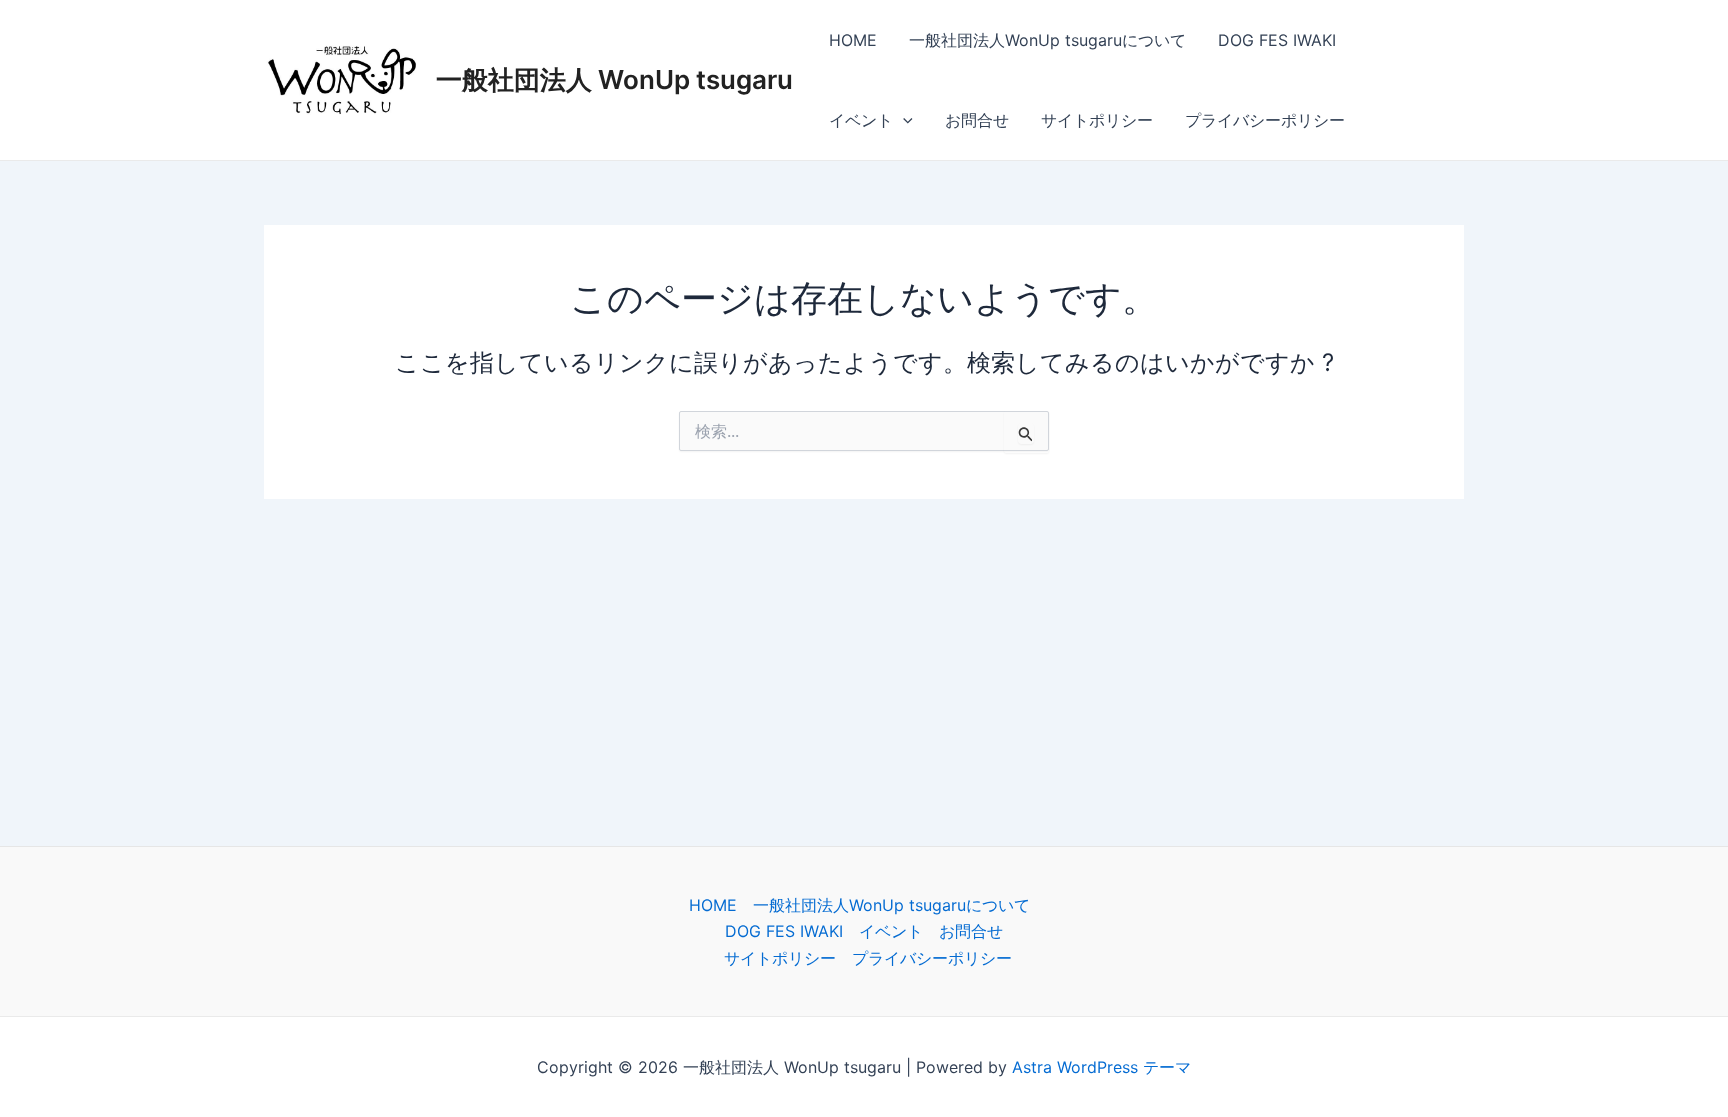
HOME (853, 40)
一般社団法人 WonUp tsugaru (614, 79)
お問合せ (977, 120)
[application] (903, 120)
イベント (861, 120)
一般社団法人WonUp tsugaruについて (1047, 40)
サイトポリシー (1097, 120)
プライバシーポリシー (1265, 120)
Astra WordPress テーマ (1101, 1067)
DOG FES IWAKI (1277, 40)
